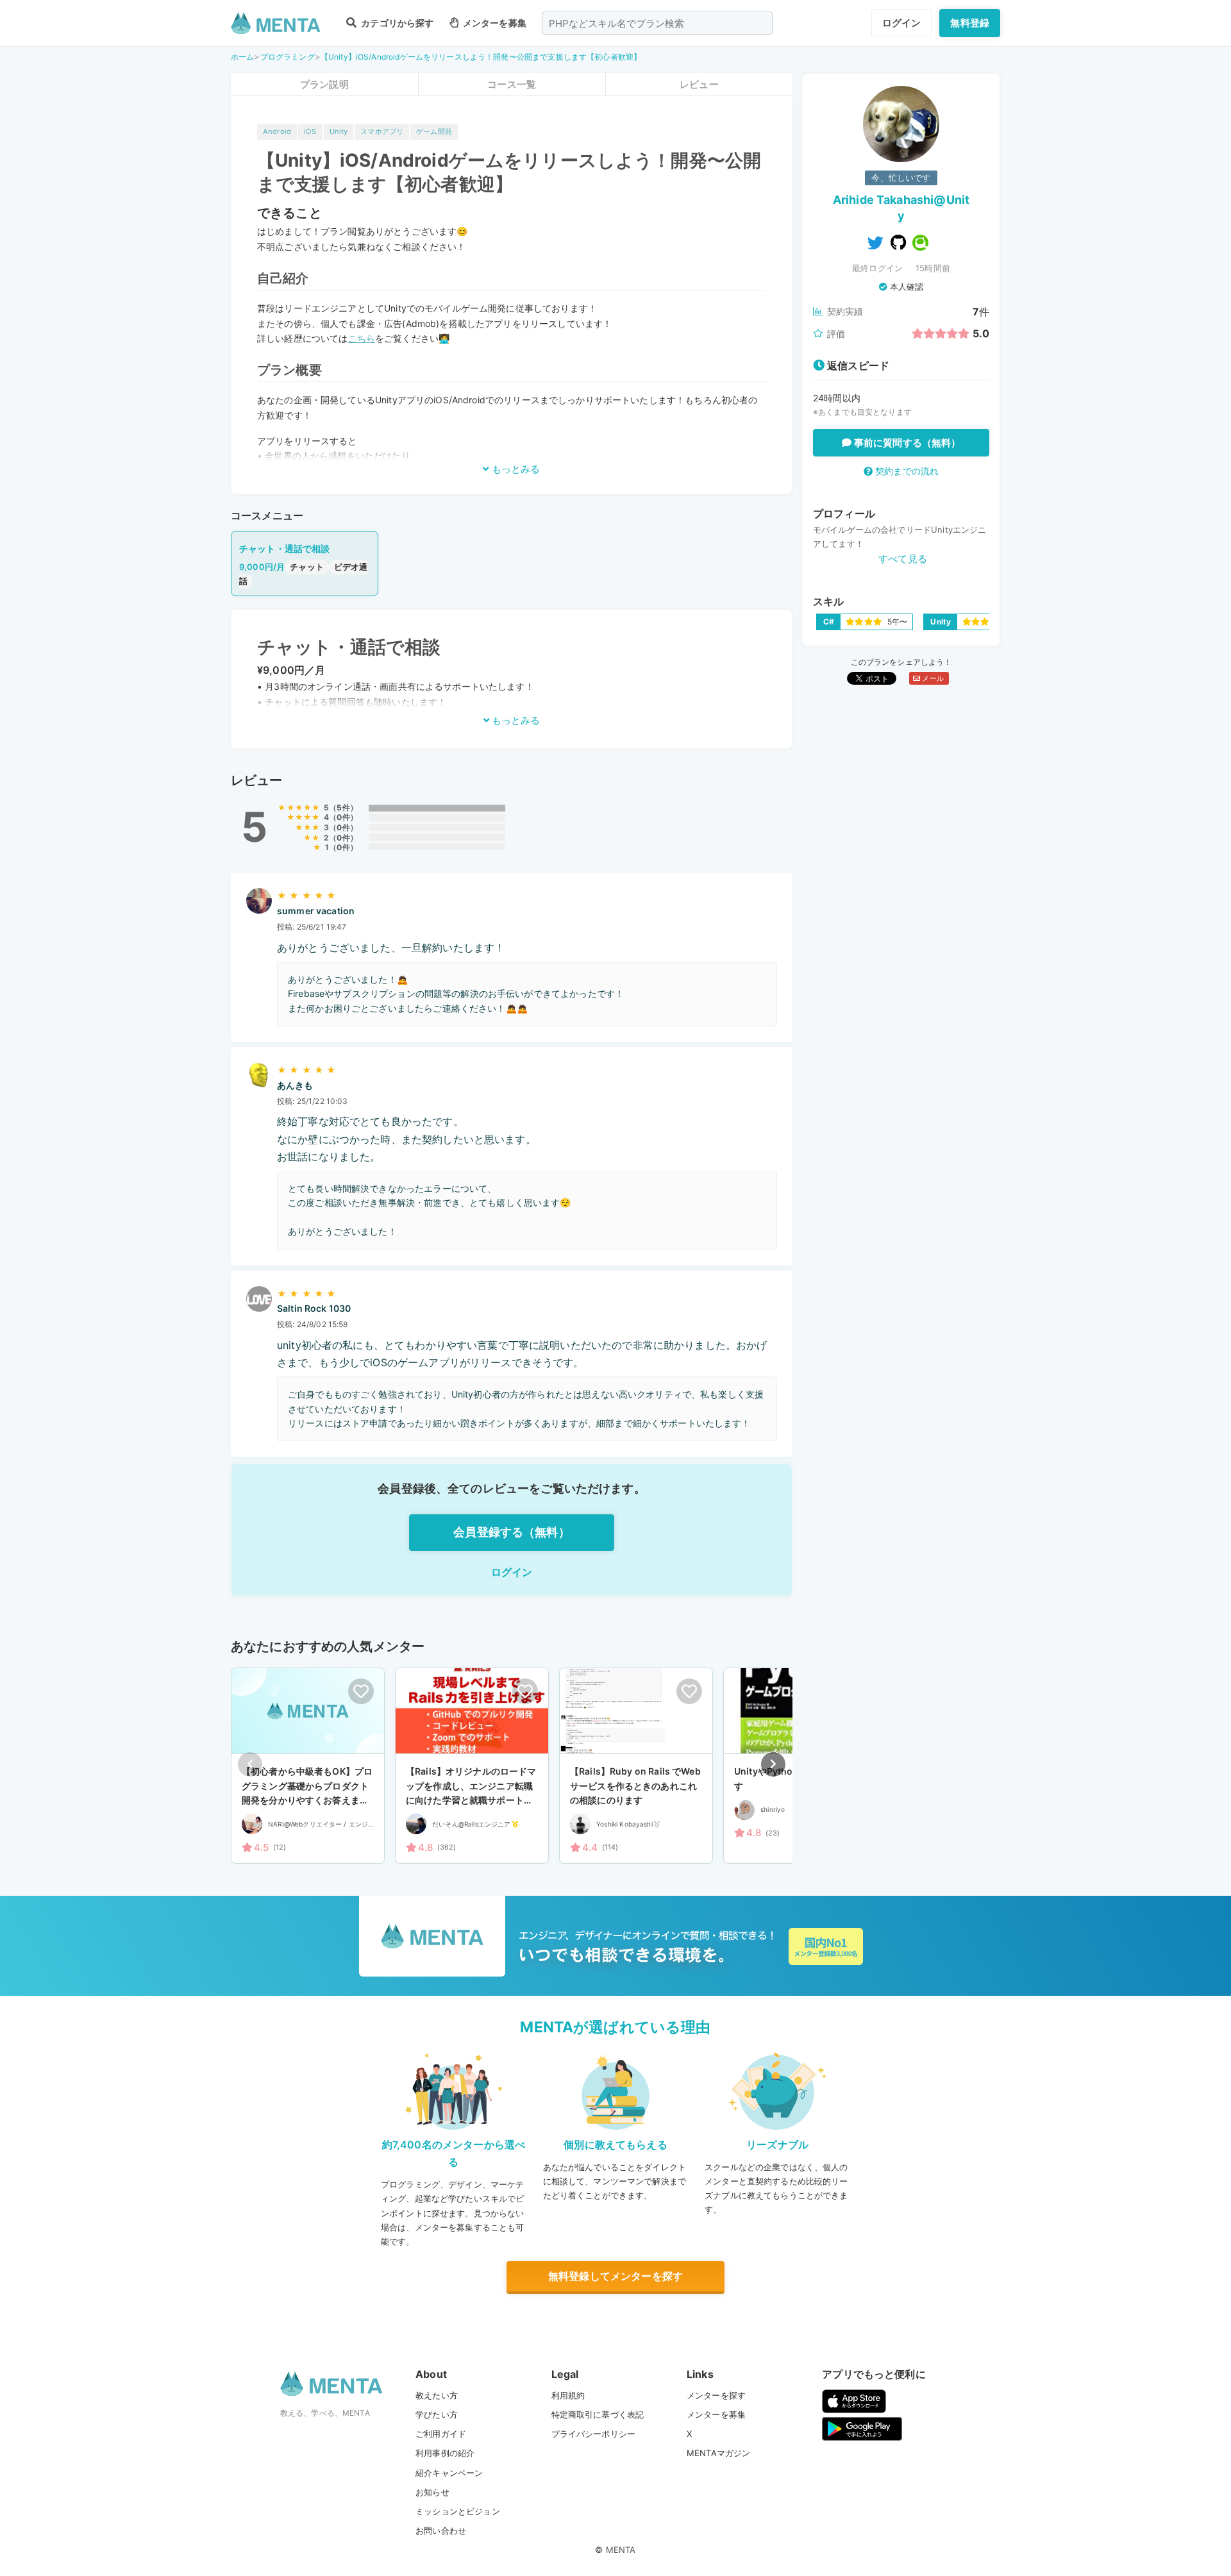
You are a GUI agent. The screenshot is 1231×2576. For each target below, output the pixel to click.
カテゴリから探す (396, 23)
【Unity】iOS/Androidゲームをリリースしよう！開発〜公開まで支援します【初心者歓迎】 (481, 57)
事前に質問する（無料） (906, 443)
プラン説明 (324, 84)
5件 (343, 807)
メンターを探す (716, 2395)
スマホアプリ (382, 131)
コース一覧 (512, 84)
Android (277, 131)
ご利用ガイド (441, 2434)
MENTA (621, 2550)
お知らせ (432, 2492)
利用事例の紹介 (445, 2453)
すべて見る (903, 559)
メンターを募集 (494, 23)
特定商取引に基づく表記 (598, 2414)
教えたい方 (437, 2395)
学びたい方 (437, 2414)
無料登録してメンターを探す (615, 2276)
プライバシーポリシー (594, 2434)
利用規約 (568, 2395)
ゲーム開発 (434, 131)
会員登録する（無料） (512, 1532)
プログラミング (288, 57)
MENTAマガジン (718, 2453)
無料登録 (970, 23)
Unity (339, 131)
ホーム (242, 57)
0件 (343, 817)
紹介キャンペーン (449, 2473)
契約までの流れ (906, 471)
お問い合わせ (441, 2530)
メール (932, 678)
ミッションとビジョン (458, 2511)
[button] (773, 1764)
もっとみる (515, 469)
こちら (362, 338)
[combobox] (657, 23)
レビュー (699, 84)
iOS (310, 131)
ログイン (902, 23)
